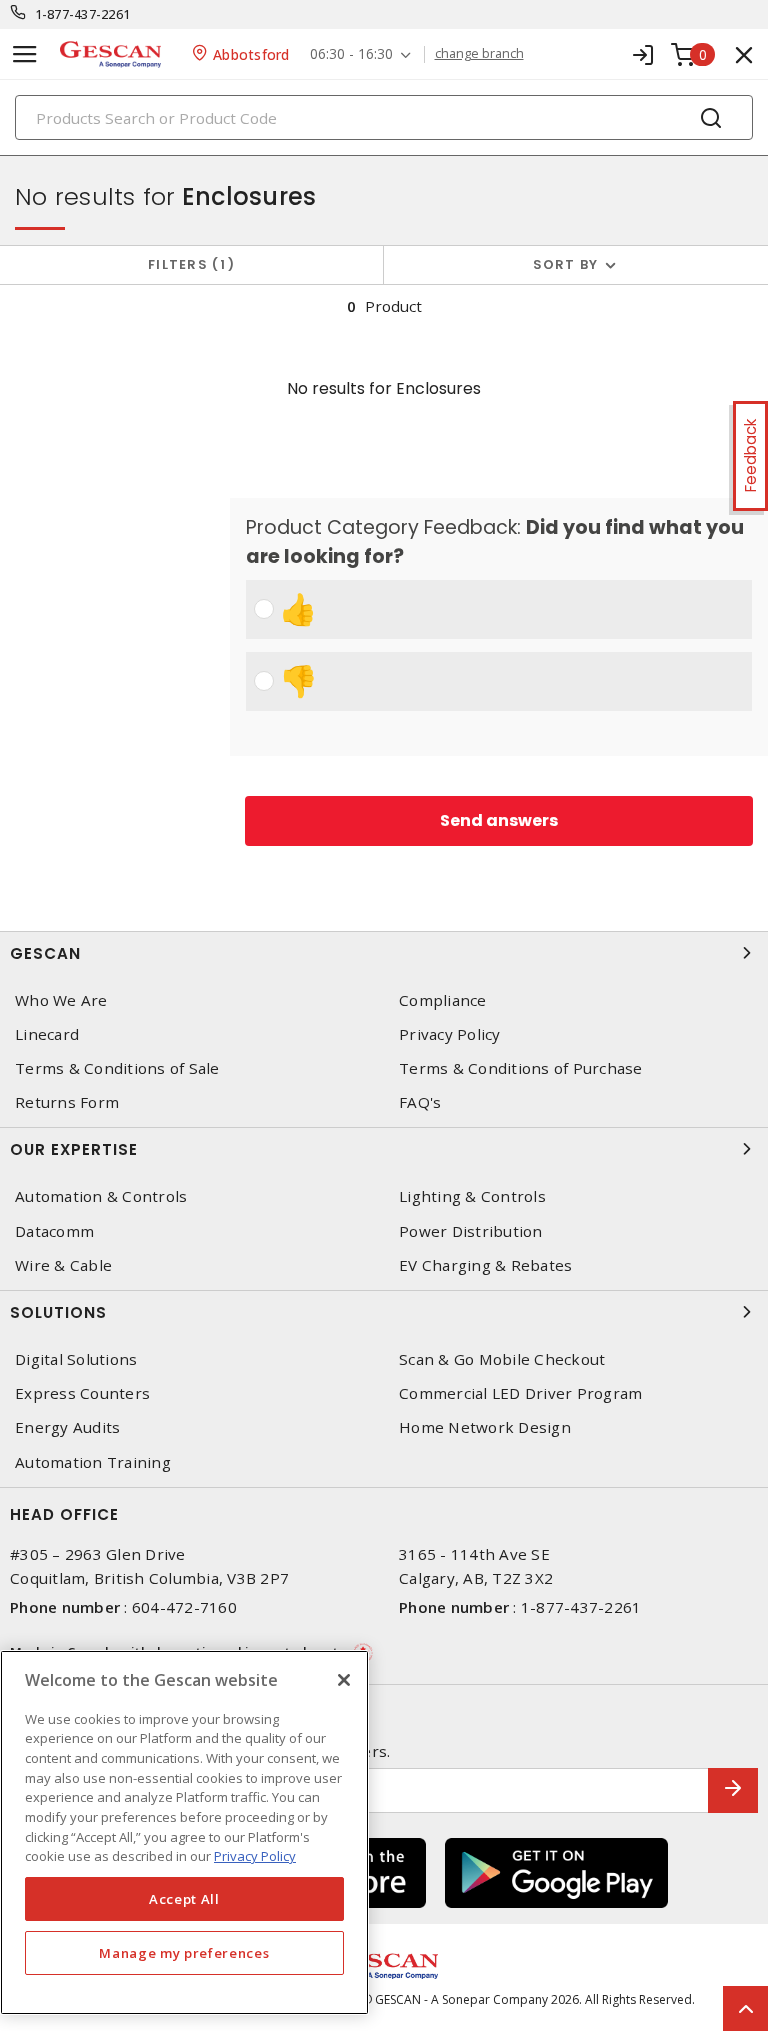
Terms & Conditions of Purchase (521, 1068)
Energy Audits (67, 1427)
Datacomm (54, 1231)
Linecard (47, 1034)
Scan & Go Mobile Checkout (502, 1359)
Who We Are (61, 1000)
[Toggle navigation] (25, 54)
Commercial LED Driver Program (520, 1393)
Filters (187, 264)
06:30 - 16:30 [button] (351, 54)
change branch (479, 54)
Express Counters (82, 1393)
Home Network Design (485, 1427)
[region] (184, 1832)
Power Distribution (471, 1231)
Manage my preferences (184, 1953)
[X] (344, 1680)
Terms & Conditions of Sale (117, 1068)
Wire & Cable (63, 1265)
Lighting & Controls (472, 1196)
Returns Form (67, 1102)
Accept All (184, 1899)
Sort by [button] (566, 264)
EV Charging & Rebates (485, 1265)
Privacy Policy (450, 1034)
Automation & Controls (101, 1196)
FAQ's (420, 1102)
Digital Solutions (76, 1359)
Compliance (443, 1000)
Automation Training (93, 1462)
